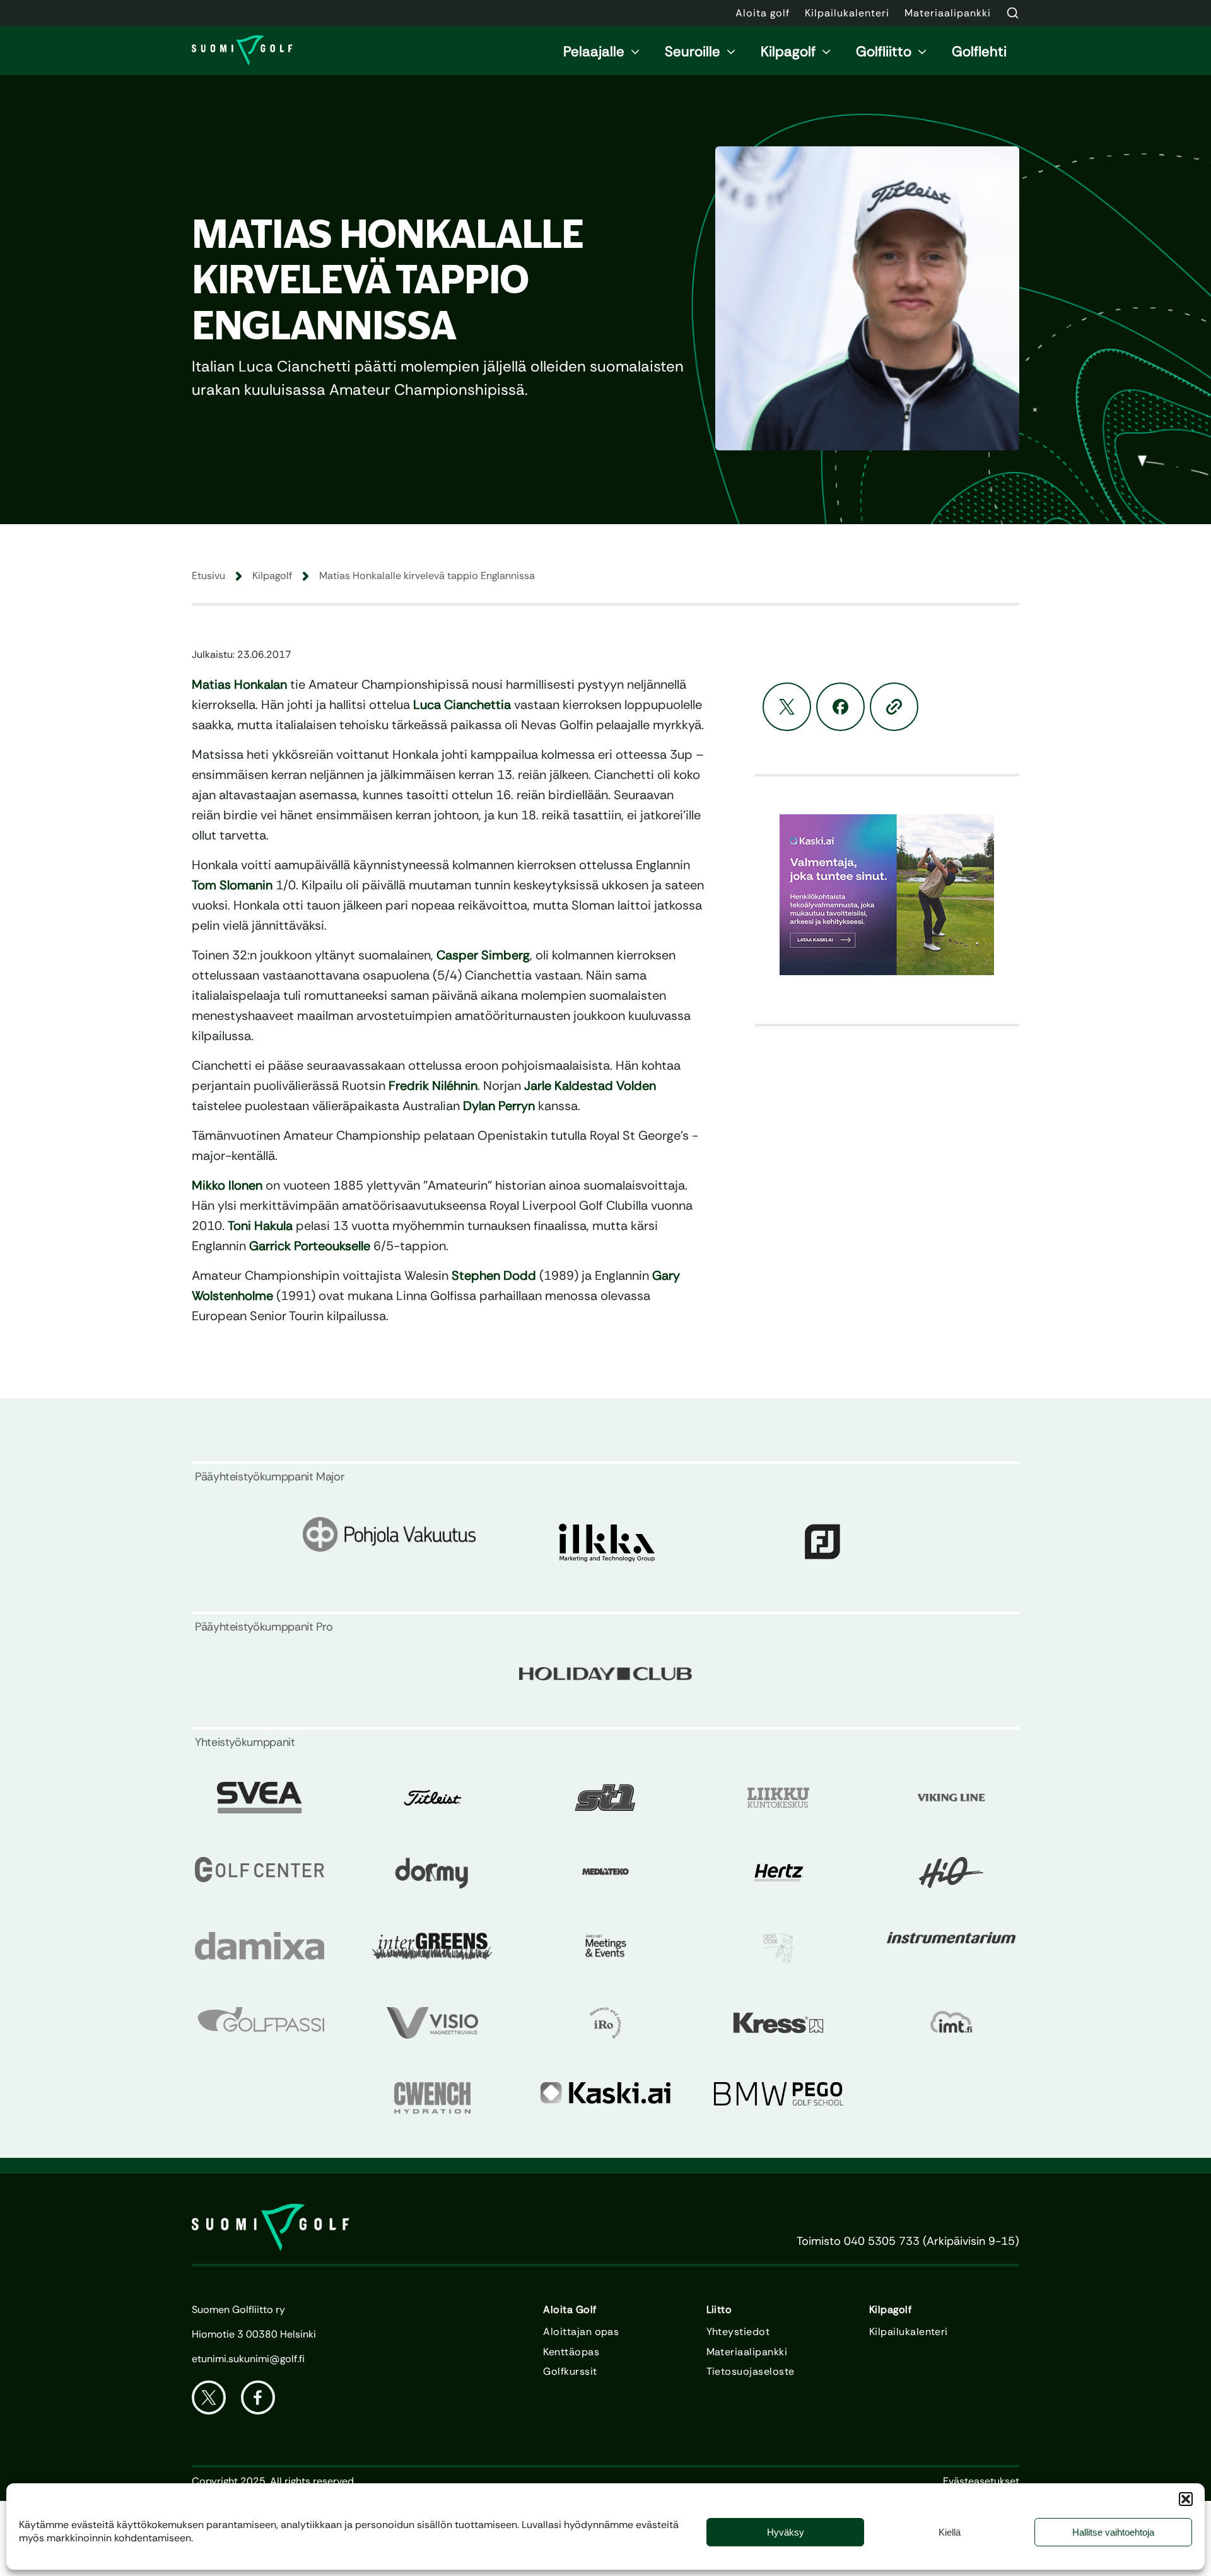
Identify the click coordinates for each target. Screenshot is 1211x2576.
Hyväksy (786, 2532)
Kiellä (950, 2532)
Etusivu (208, 576)
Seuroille (693, 51)
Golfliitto (884, 51)
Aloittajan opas (581, 2332)
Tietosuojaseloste (751, 2372)
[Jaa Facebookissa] (840, 707)
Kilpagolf (788, 51)
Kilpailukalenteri (909, 2332)
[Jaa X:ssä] (787, 707)
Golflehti (979, 51)
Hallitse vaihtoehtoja (1113, 2532)
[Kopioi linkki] (894, 707)
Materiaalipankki (747, 2352)
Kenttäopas (571, 2352)
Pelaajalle (594, 51)
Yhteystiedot (738, 2332)
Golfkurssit (570, 2372)
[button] (1186, 2499)
